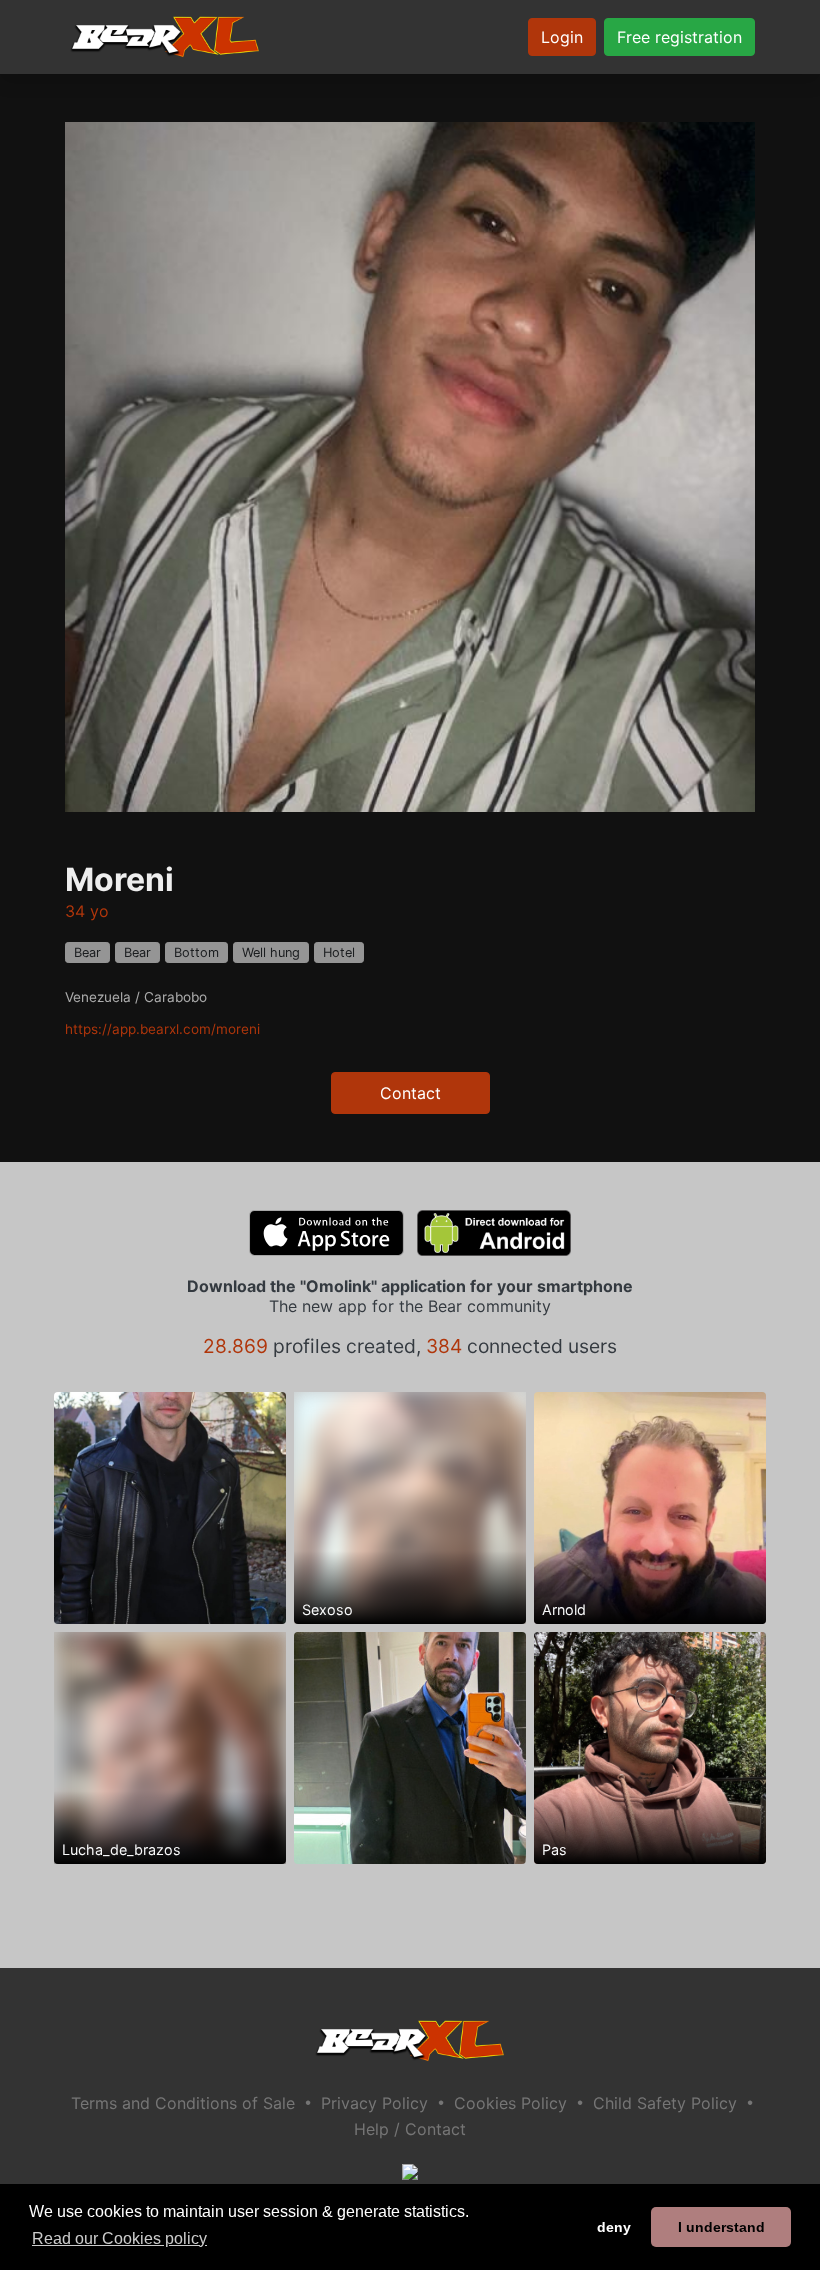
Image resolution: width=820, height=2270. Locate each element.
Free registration (679, 37)
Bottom (196, 952)
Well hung (271, 952)
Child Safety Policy (665, 2103)
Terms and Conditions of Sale (183, 2103)
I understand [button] (721, 2227)
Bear (87, 952)
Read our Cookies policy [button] (119, 2238)
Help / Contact (410, 2129)
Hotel (339, 952)
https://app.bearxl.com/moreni (162, 1029)
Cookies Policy (510, 2103)
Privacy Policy (374, 2103)
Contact (410, 1093)
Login (562, 37)
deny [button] (614, 2227)
